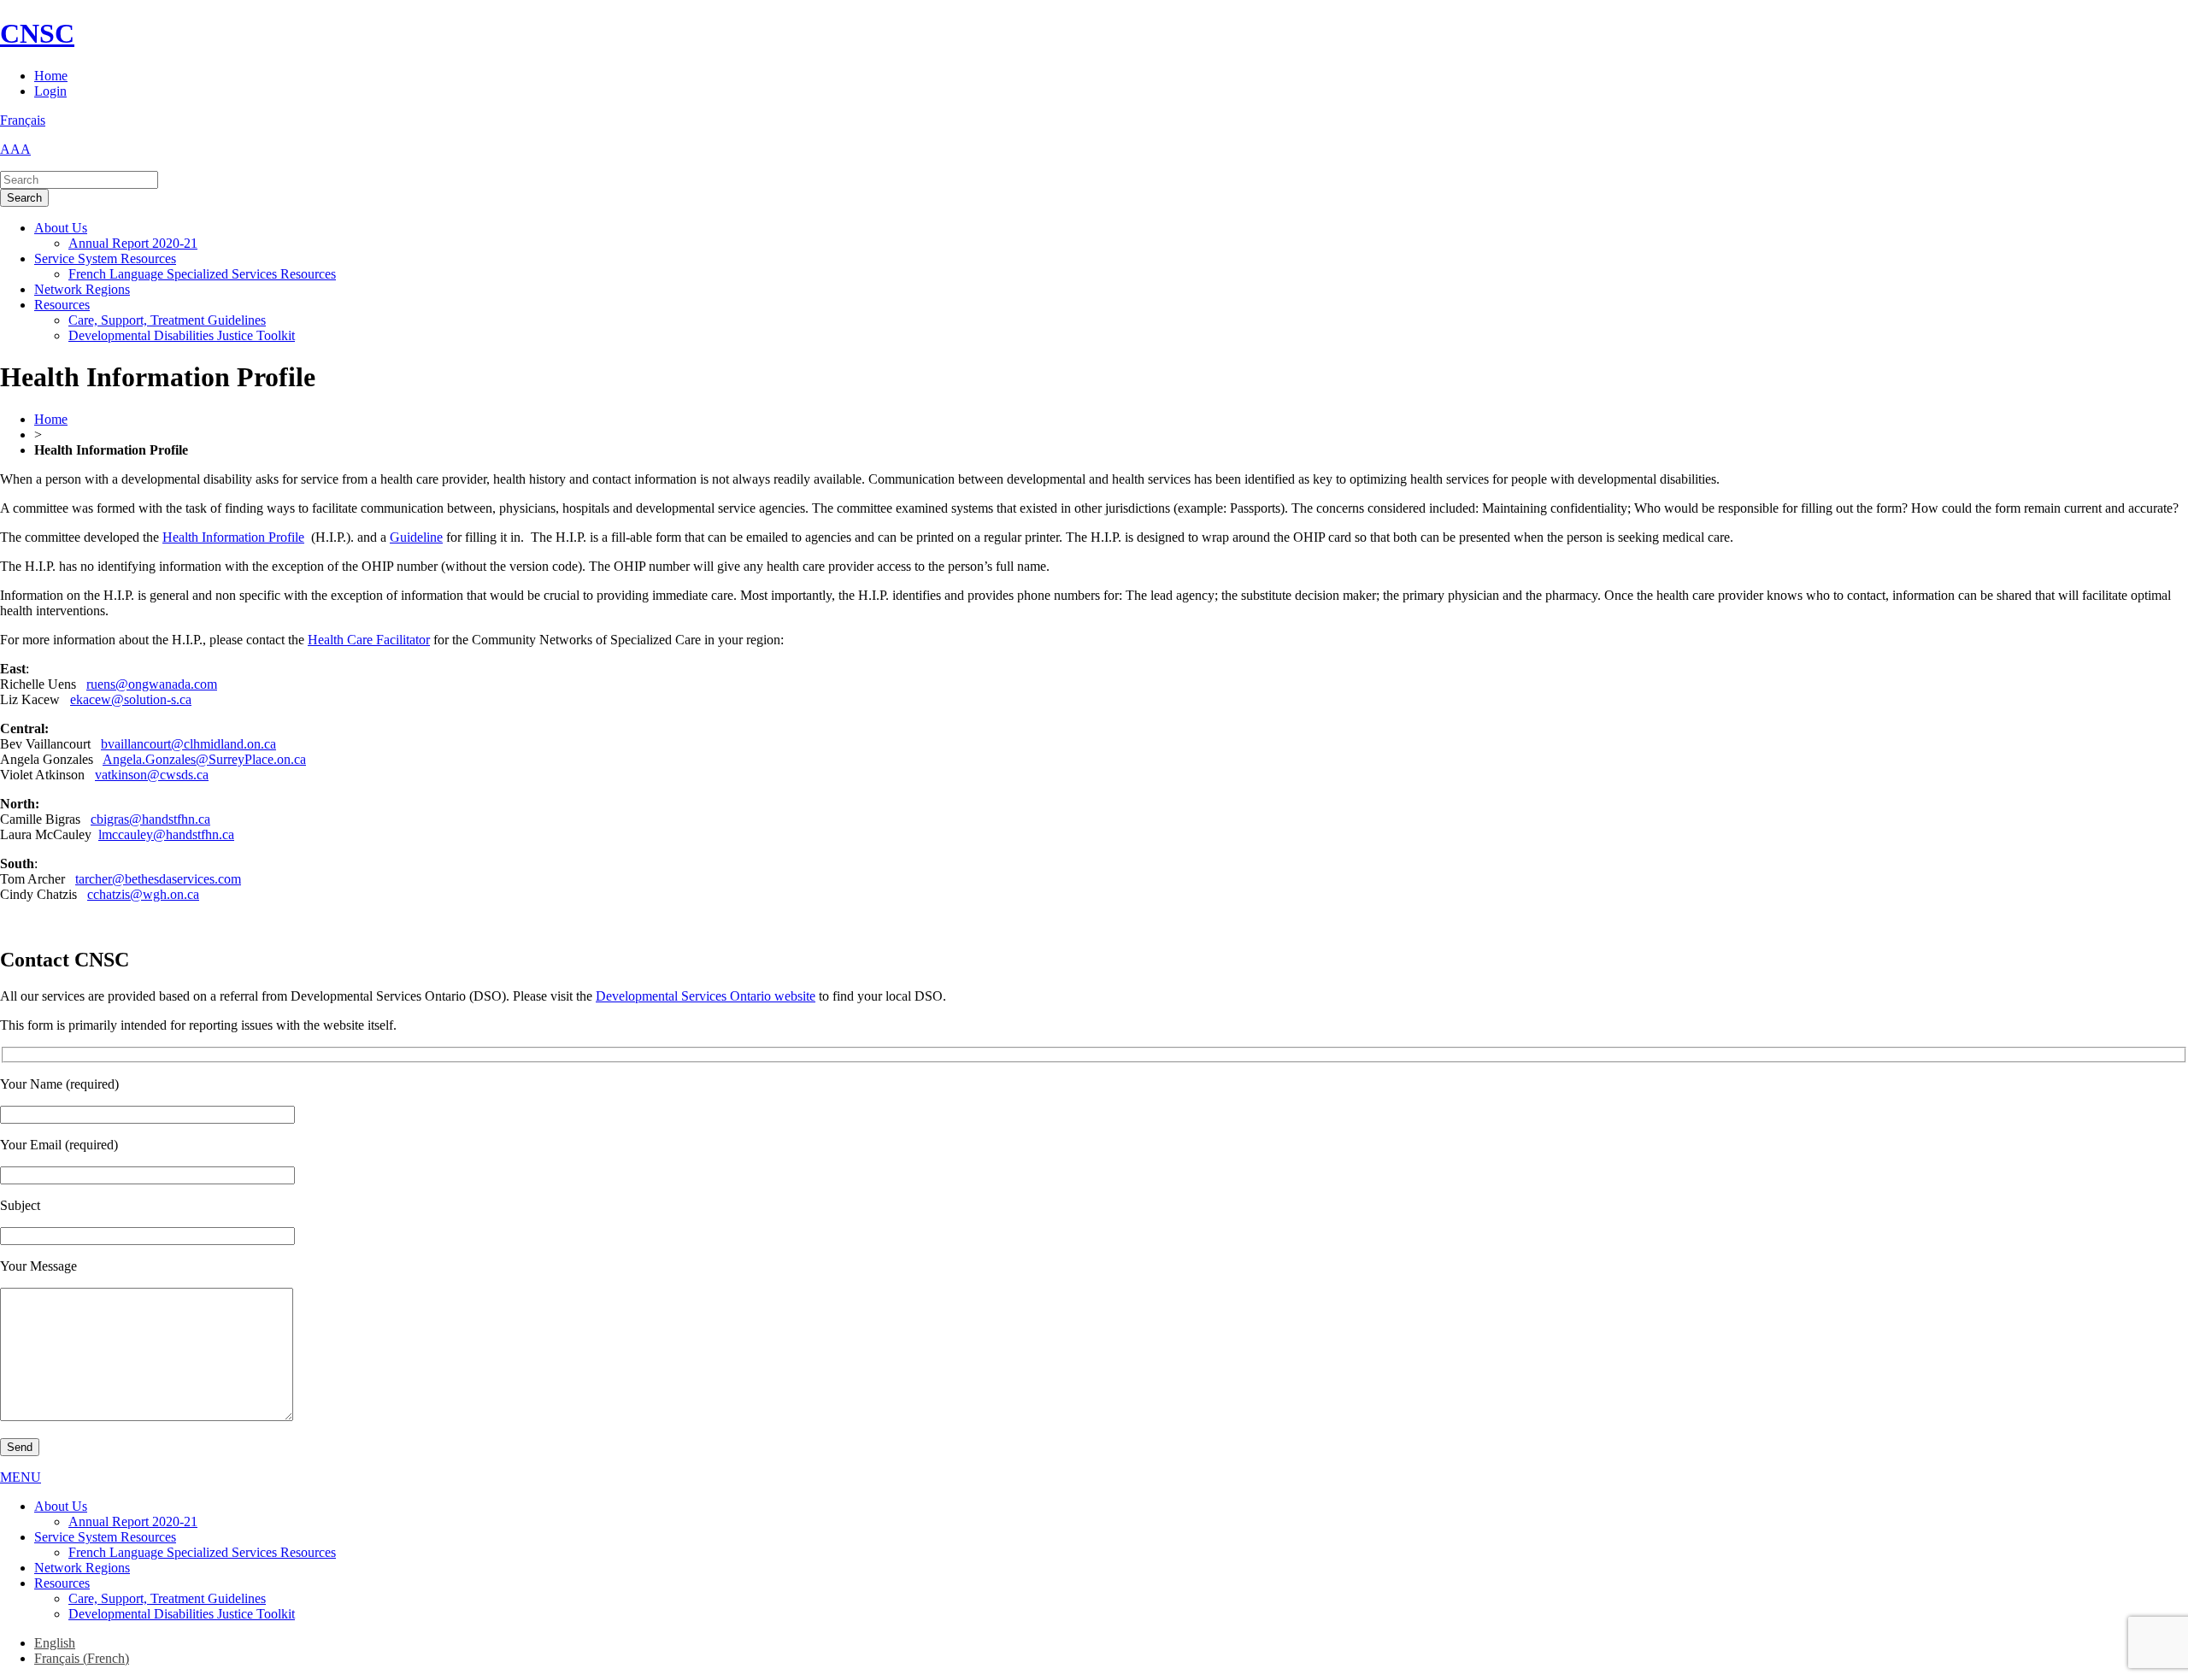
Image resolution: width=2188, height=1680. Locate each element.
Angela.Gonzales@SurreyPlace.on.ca (204, 759)
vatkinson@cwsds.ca (152, 775)
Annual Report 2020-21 (133, 243)
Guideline (416, 537)
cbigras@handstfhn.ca (150, 819)
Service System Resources (105, 258)
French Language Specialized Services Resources (202, 274)
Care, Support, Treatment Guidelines (167, 320)
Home (51, 76)
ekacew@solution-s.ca (131, 699)
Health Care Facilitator (369, 640)
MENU (21, 1477)
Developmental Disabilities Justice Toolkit (182, 335)
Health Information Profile (233, 537)
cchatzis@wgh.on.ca (143, 894)
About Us (61, 228)
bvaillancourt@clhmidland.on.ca (188, 744)
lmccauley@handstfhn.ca (166, 834)
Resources (62, 305)
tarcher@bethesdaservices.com (158, 879)
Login (50, 91)
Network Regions (82, 289)
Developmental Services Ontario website (706, 996)
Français (23, 120)
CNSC (37, 33)
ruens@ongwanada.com (152, 684)
